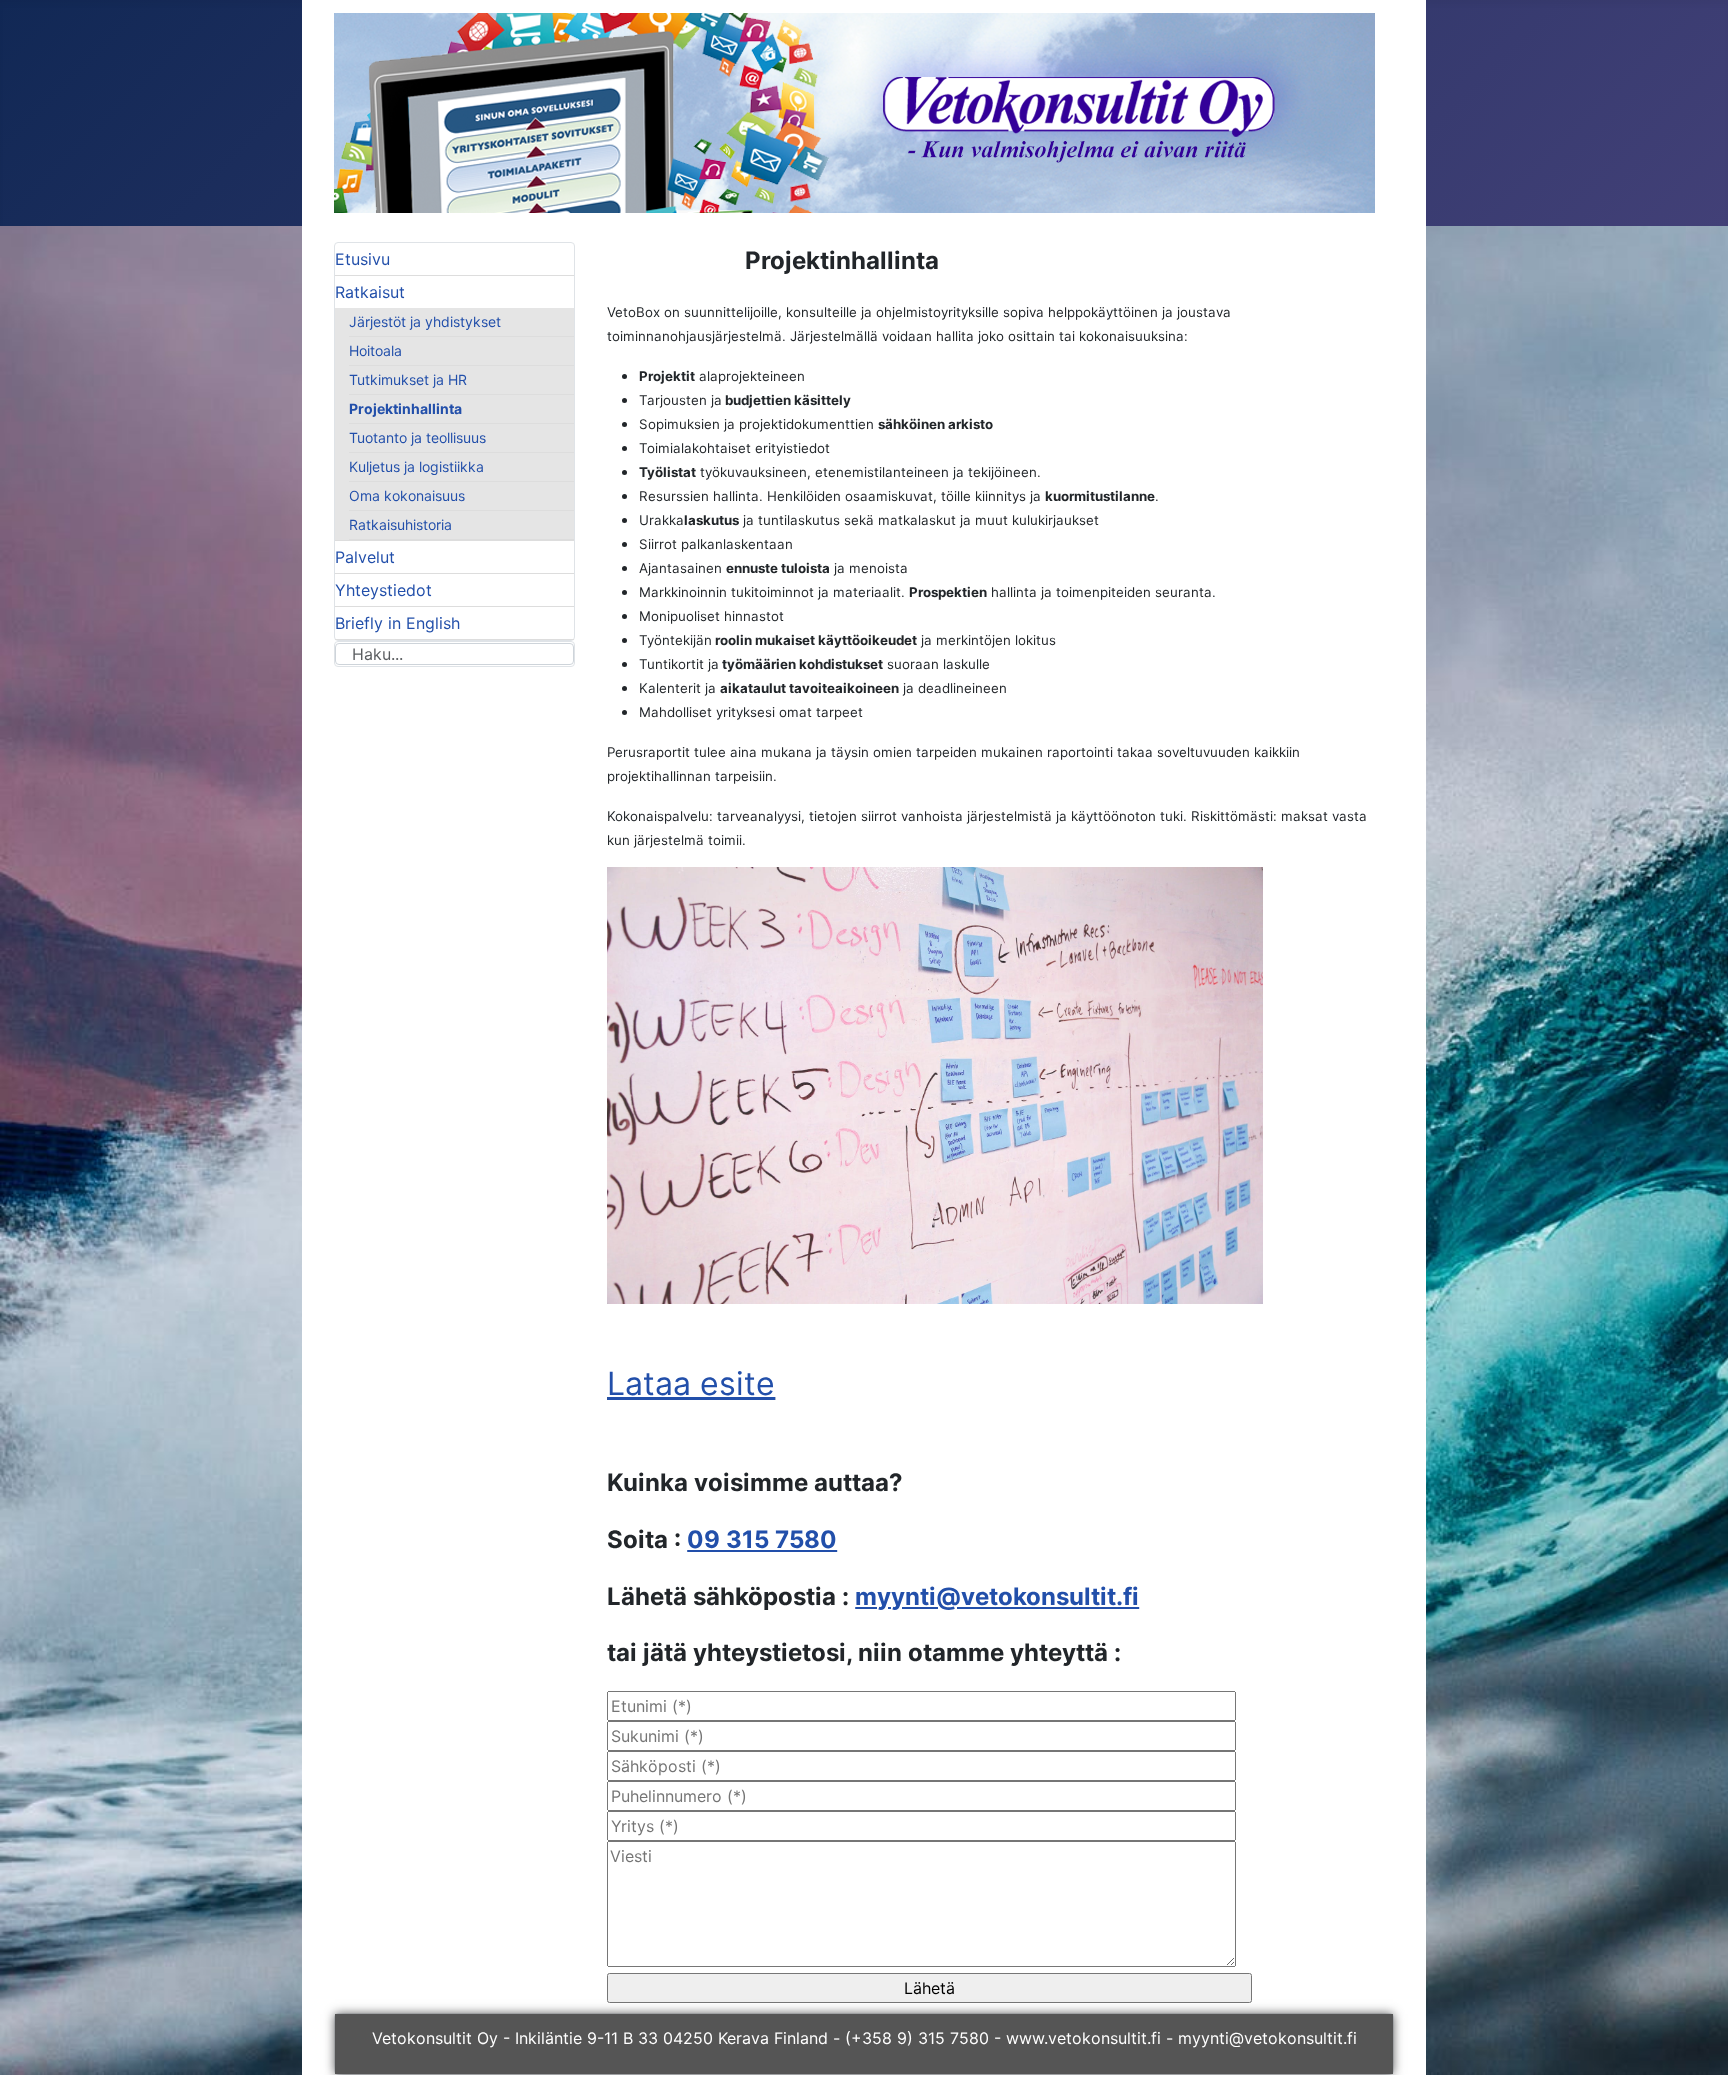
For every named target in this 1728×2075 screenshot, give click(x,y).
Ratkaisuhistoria (400, 524)
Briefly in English (397, 623)
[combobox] (454, 654)
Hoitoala (375, 350)
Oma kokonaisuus (407, 495)
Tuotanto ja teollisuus (417, 437)
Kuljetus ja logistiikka (416, 466)
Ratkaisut (370, 292)
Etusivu (362, 259)
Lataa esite (691, 1383)
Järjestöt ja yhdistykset (425, 321)
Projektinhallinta (405, 408)
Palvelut (365, 557)
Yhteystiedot (383, 590)
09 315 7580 (762, 1539)
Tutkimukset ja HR (408, 379)
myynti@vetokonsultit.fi (997, 1596)
